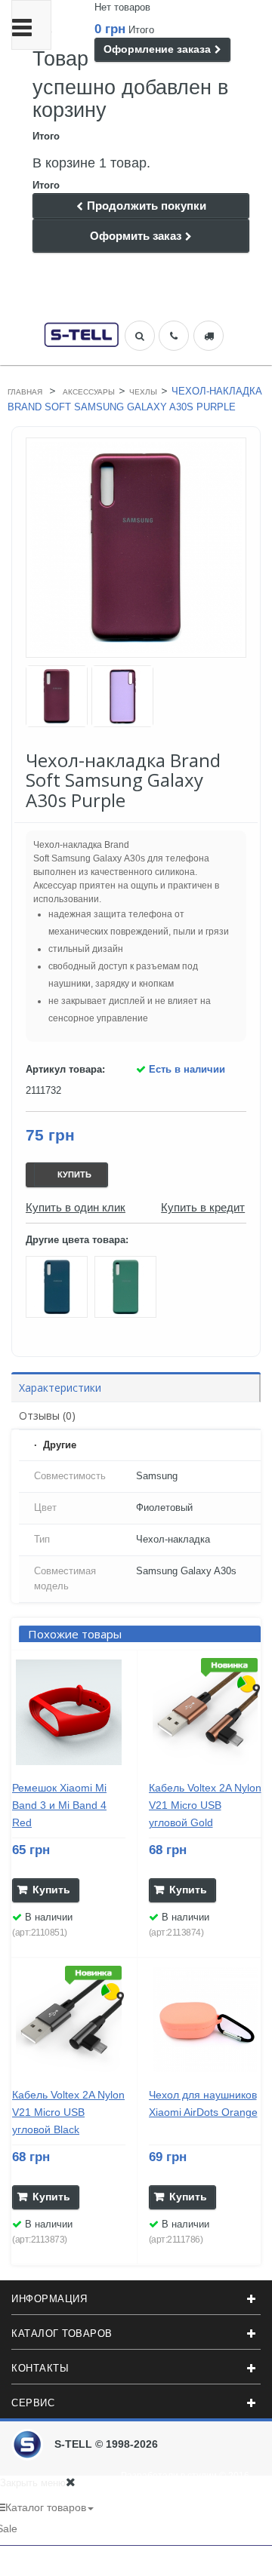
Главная (25, 392)
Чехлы (143, 392)
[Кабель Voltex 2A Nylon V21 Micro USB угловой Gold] (206, 1712)
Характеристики (60, 1388)
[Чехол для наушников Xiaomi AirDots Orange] (206, 2020)
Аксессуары (89, 392)
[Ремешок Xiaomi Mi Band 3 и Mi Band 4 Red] (69, 1712)
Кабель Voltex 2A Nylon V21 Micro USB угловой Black (68, 2112)
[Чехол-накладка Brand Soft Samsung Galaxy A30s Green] (57, 696)
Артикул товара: (65, 1069)
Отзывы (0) (47, 1415)
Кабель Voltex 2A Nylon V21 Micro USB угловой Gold (205, 1805)
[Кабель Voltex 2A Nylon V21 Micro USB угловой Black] (69, 2020)
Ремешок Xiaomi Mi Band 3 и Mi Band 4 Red (59, 1805)
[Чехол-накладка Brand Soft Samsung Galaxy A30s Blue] (60, 1290)
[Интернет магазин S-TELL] (82, 333)
